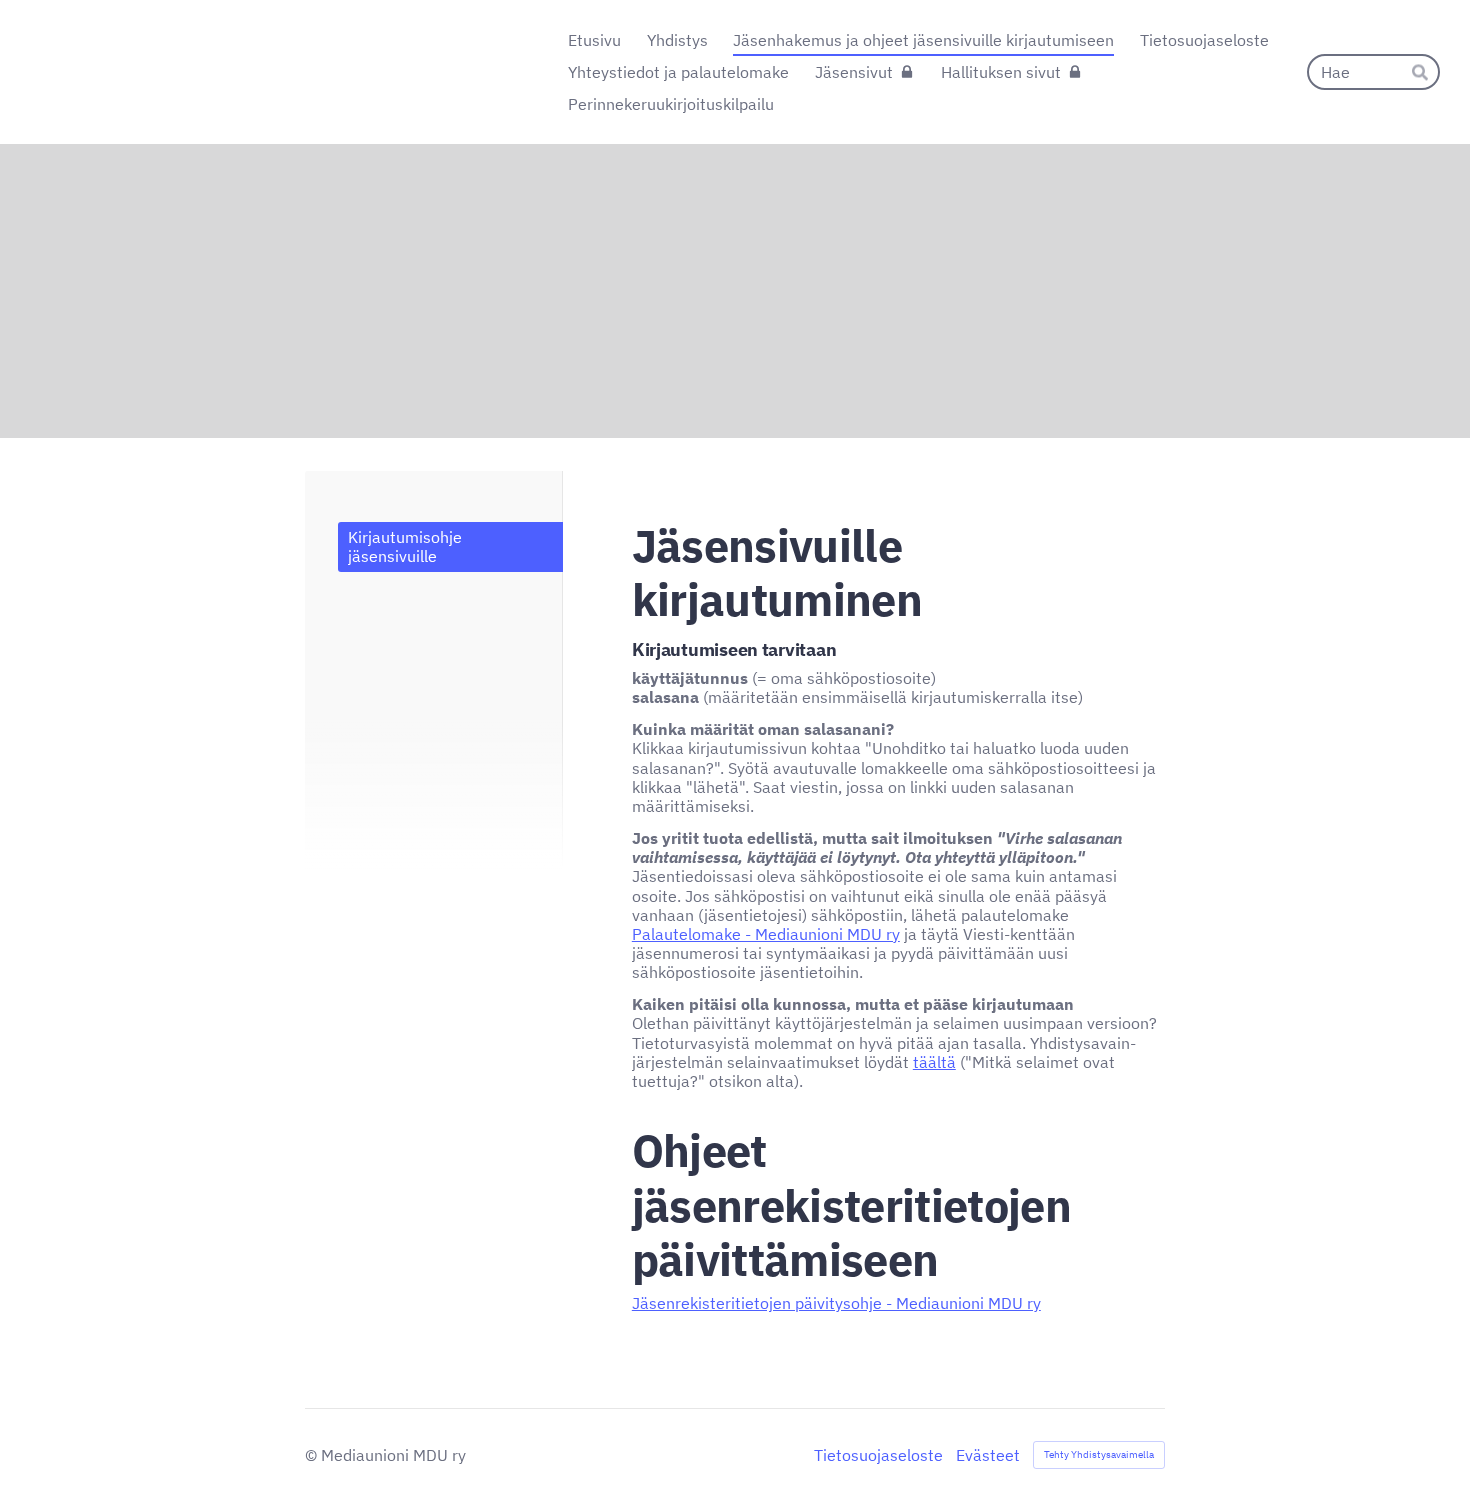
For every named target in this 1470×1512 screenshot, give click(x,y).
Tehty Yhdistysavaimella (1099, 1454)
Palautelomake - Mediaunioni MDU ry (766, 934)
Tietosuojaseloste (878, 1455)
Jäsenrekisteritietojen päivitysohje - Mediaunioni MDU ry (836, 1303)
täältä (934, 1062)
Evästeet (988, 1455)
